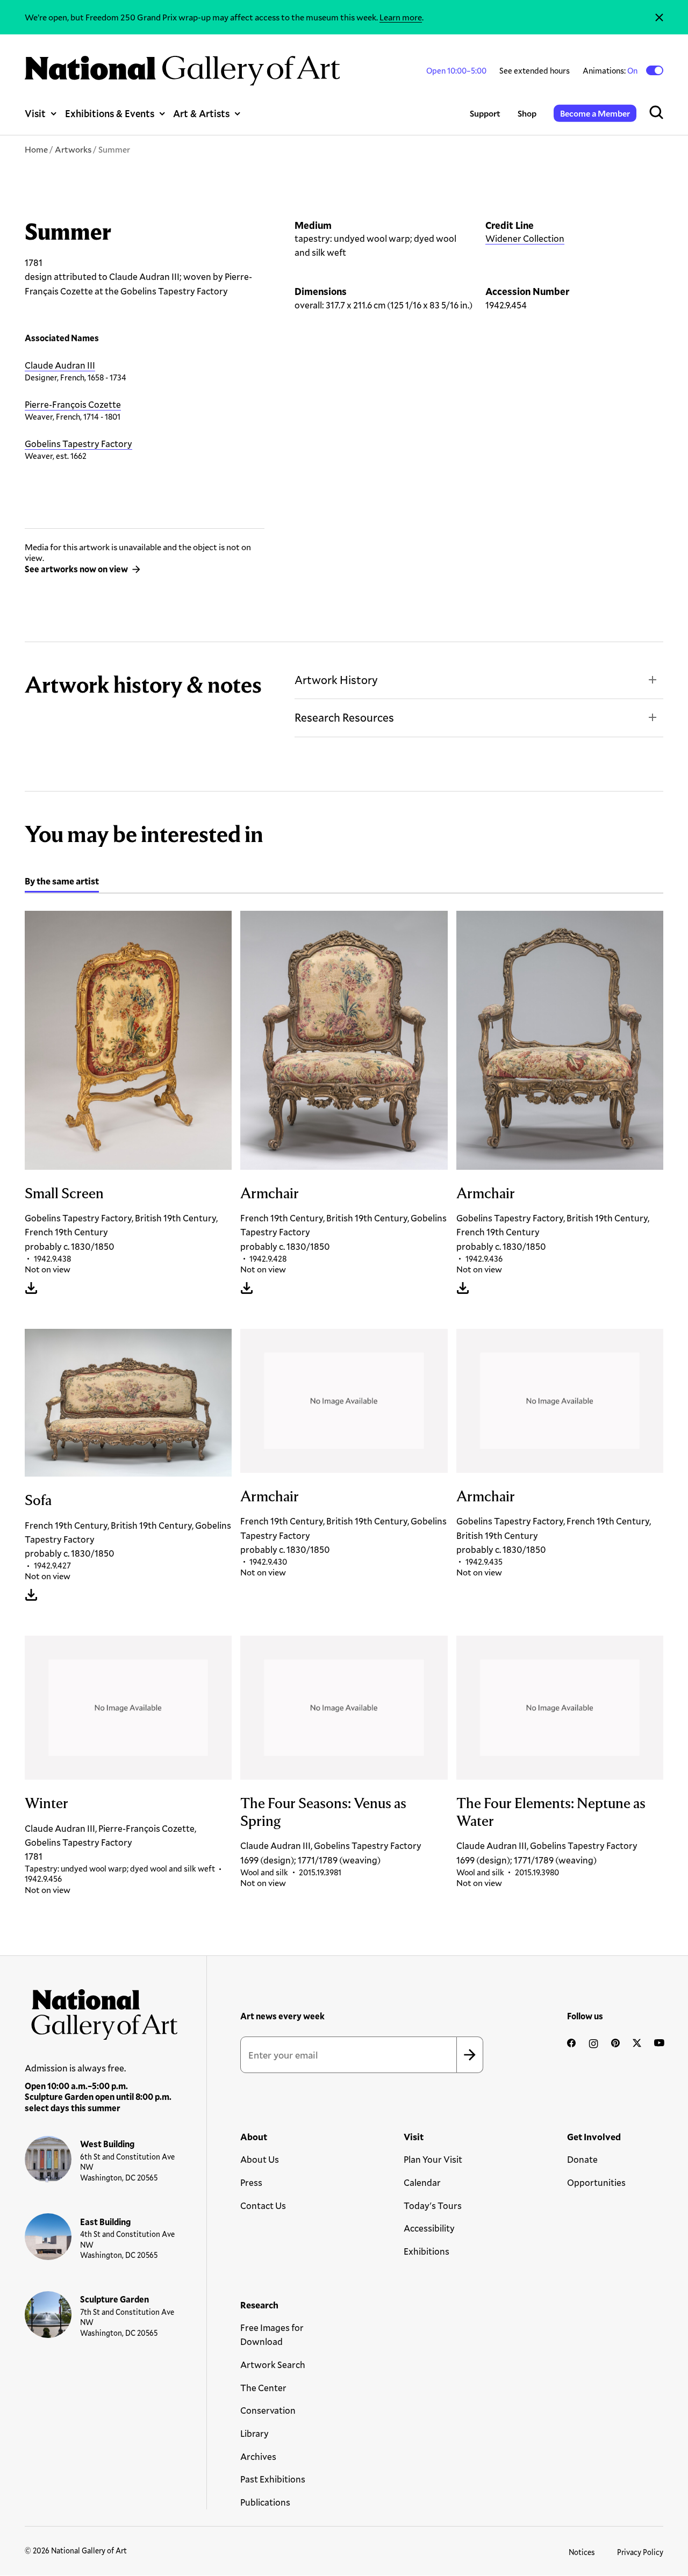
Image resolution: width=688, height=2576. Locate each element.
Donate (582, 2159)
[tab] (62, 883)
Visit (35, 113)
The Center (263, 2388)
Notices (582, 2552)
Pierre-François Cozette (73, 404)
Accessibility (429, 2228)
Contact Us (263, 2206)
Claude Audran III (60, 365)
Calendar (422, 2182)
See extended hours (535, 70)
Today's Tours (433, 2206)
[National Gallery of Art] (101, 2011)
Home (36, 149)
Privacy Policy (640, 2552)
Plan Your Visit (433, 2159)
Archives (258, 2456)
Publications (265, 2502)
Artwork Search (273, 2365)
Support (485, 113)
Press (251, 2182)
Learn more (401, 17)
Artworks (73, 149)
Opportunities (596, 2182)
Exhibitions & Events (110, 113)
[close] (659, 17)
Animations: (611, 70)
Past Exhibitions (273, 2479)
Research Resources (344, 717)
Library (255, 2433)
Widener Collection (525, 238)
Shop (527, 113)
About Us (260, 2159)
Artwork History (336, 680)
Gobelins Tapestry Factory (78, 444)
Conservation (268, 2410)
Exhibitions (427, 2251)
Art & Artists (201, 113)
